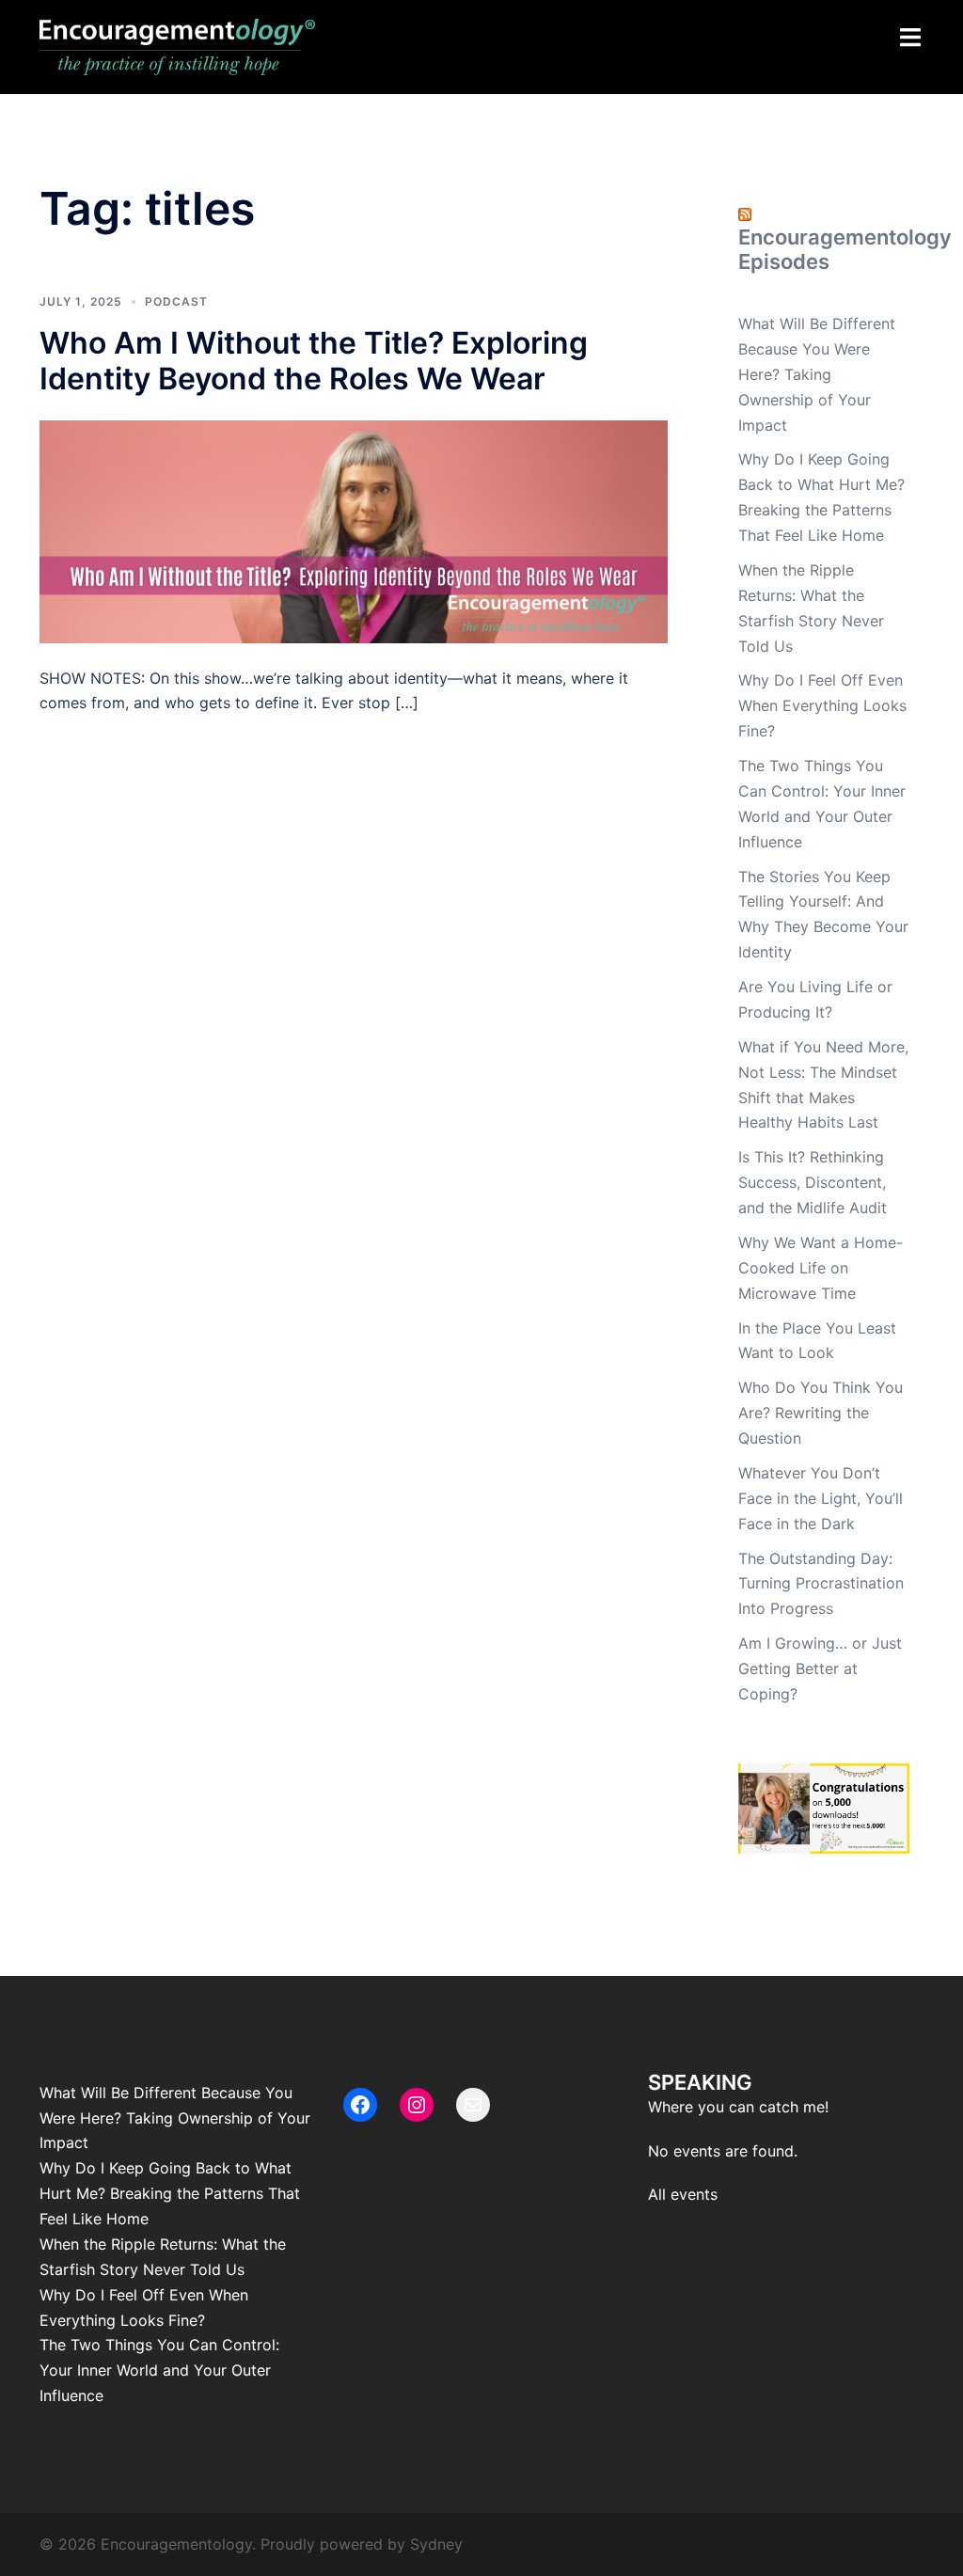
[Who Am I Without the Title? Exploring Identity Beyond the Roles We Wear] (354, 529)
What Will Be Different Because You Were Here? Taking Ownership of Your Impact (817, 374)
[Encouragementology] (177, 45)
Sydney (436, 2544)
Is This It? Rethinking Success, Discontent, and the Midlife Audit (813, 1182)
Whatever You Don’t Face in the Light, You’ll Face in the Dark (821, 1498)
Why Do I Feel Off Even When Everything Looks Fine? (822, 705)
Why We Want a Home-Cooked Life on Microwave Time (821, 1268)
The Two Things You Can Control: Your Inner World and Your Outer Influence (159, 2370)
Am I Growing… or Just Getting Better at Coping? (820, 1668)
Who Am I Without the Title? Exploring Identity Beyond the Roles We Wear (314, 361)
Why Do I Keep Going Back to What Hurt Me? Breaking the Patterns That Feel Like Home (170, 2193)
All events (683, 2194)
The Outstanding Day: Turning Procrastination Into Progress (821, 1584)
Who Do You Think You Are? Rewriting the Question (821, 1413)
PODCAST (176, 301)
